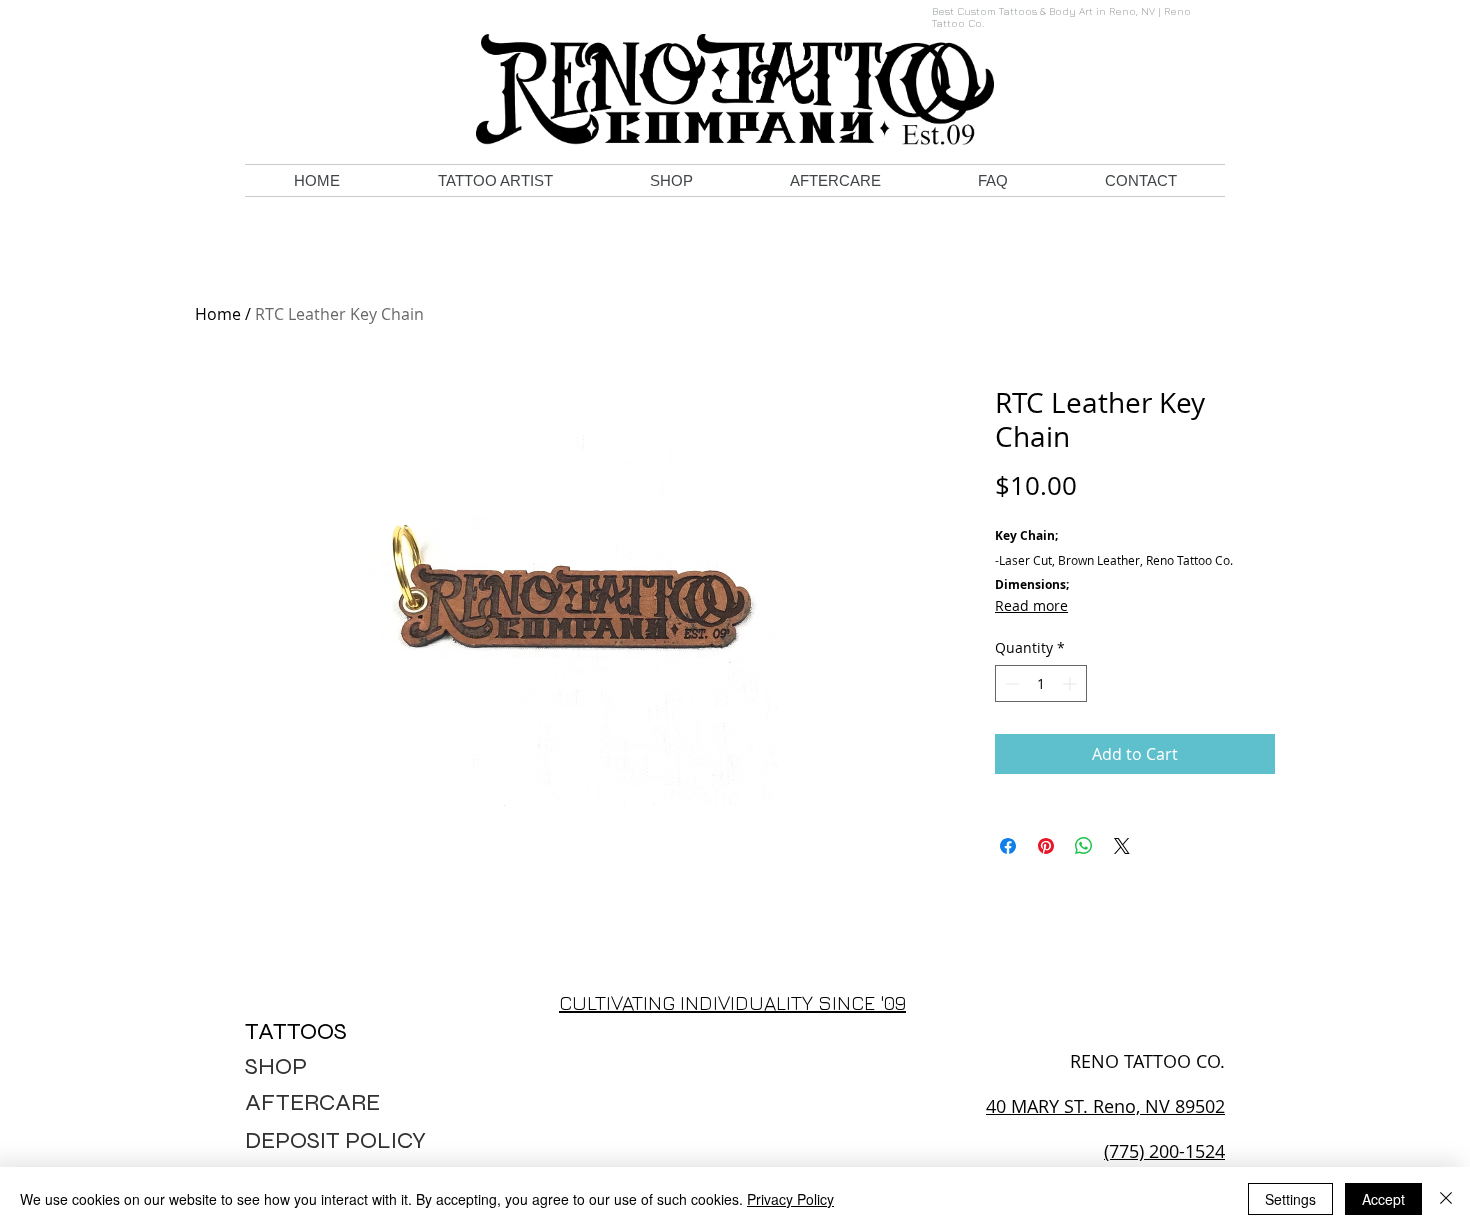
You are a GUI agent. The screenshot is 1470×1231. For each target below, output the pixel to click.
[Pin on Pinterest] (1046, 846)
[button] (495, 180)
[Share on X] (1122, 846)
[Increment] (1071, 683)
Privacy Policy (790, 1199)
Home (218, 314)
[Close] (1446, 1199)
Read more (1031, 605)
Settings (1290, 1199)
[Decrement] (1010, 683)
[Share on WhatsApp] (1084, 846)
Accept (1383, 1199)
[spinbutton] (1041, 683)
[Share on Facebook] (1008, 846)
